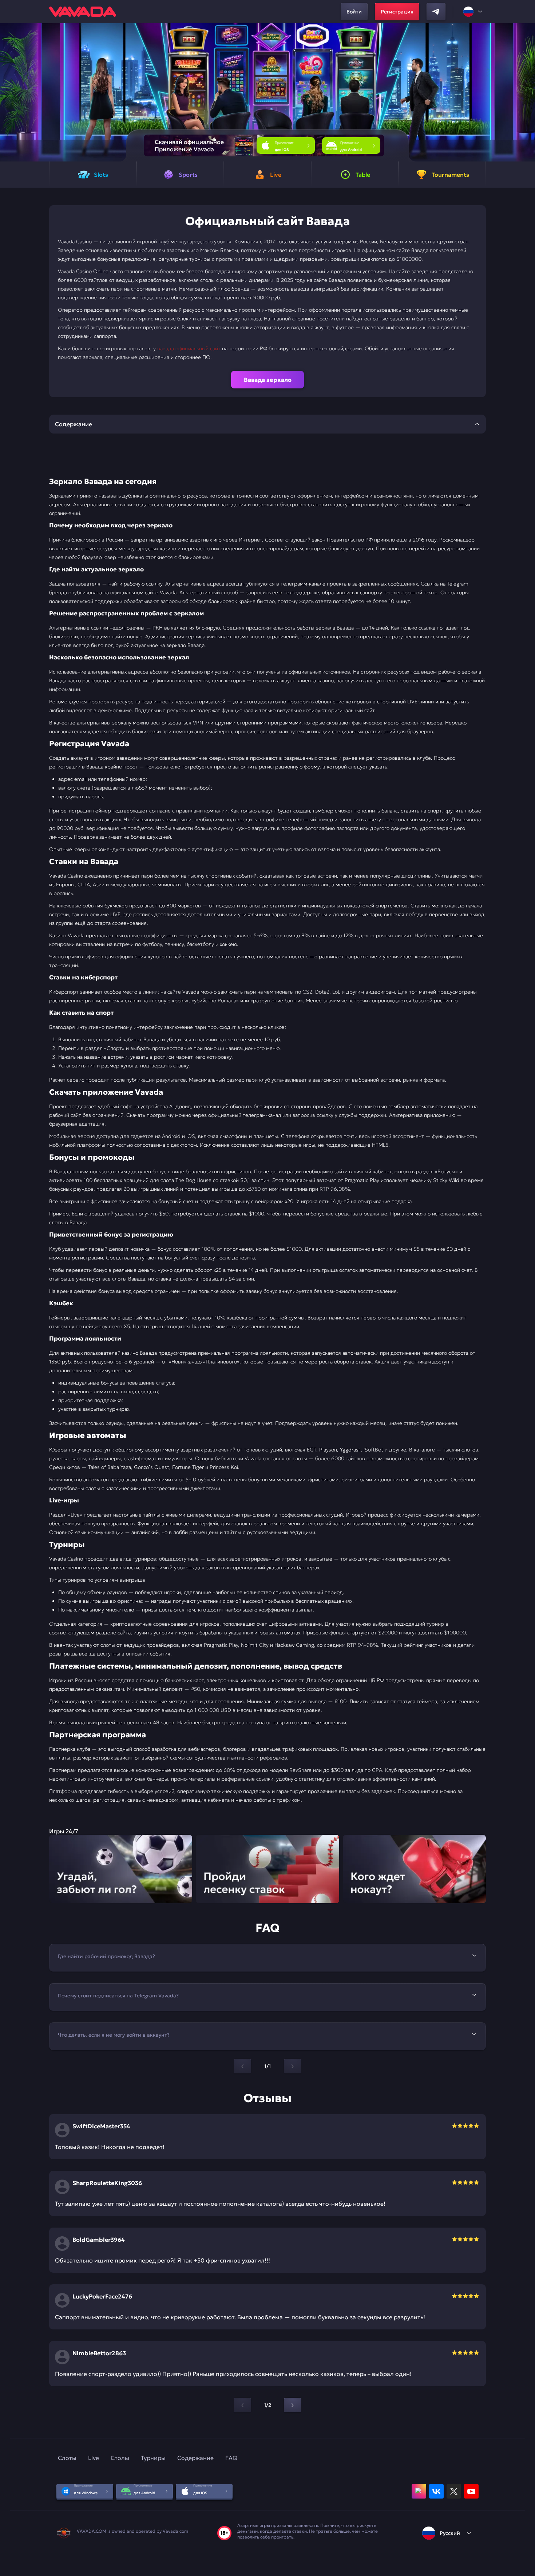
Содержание (195, 2458)
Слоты (67, 2458)
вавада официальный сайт (189, 348)
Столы (120, 2458)
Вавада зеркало (268, 380)
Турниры (153, 2458)
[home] (83, 12)
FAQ (231, 2458)
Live (94, 2458)
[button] (526, 92)
